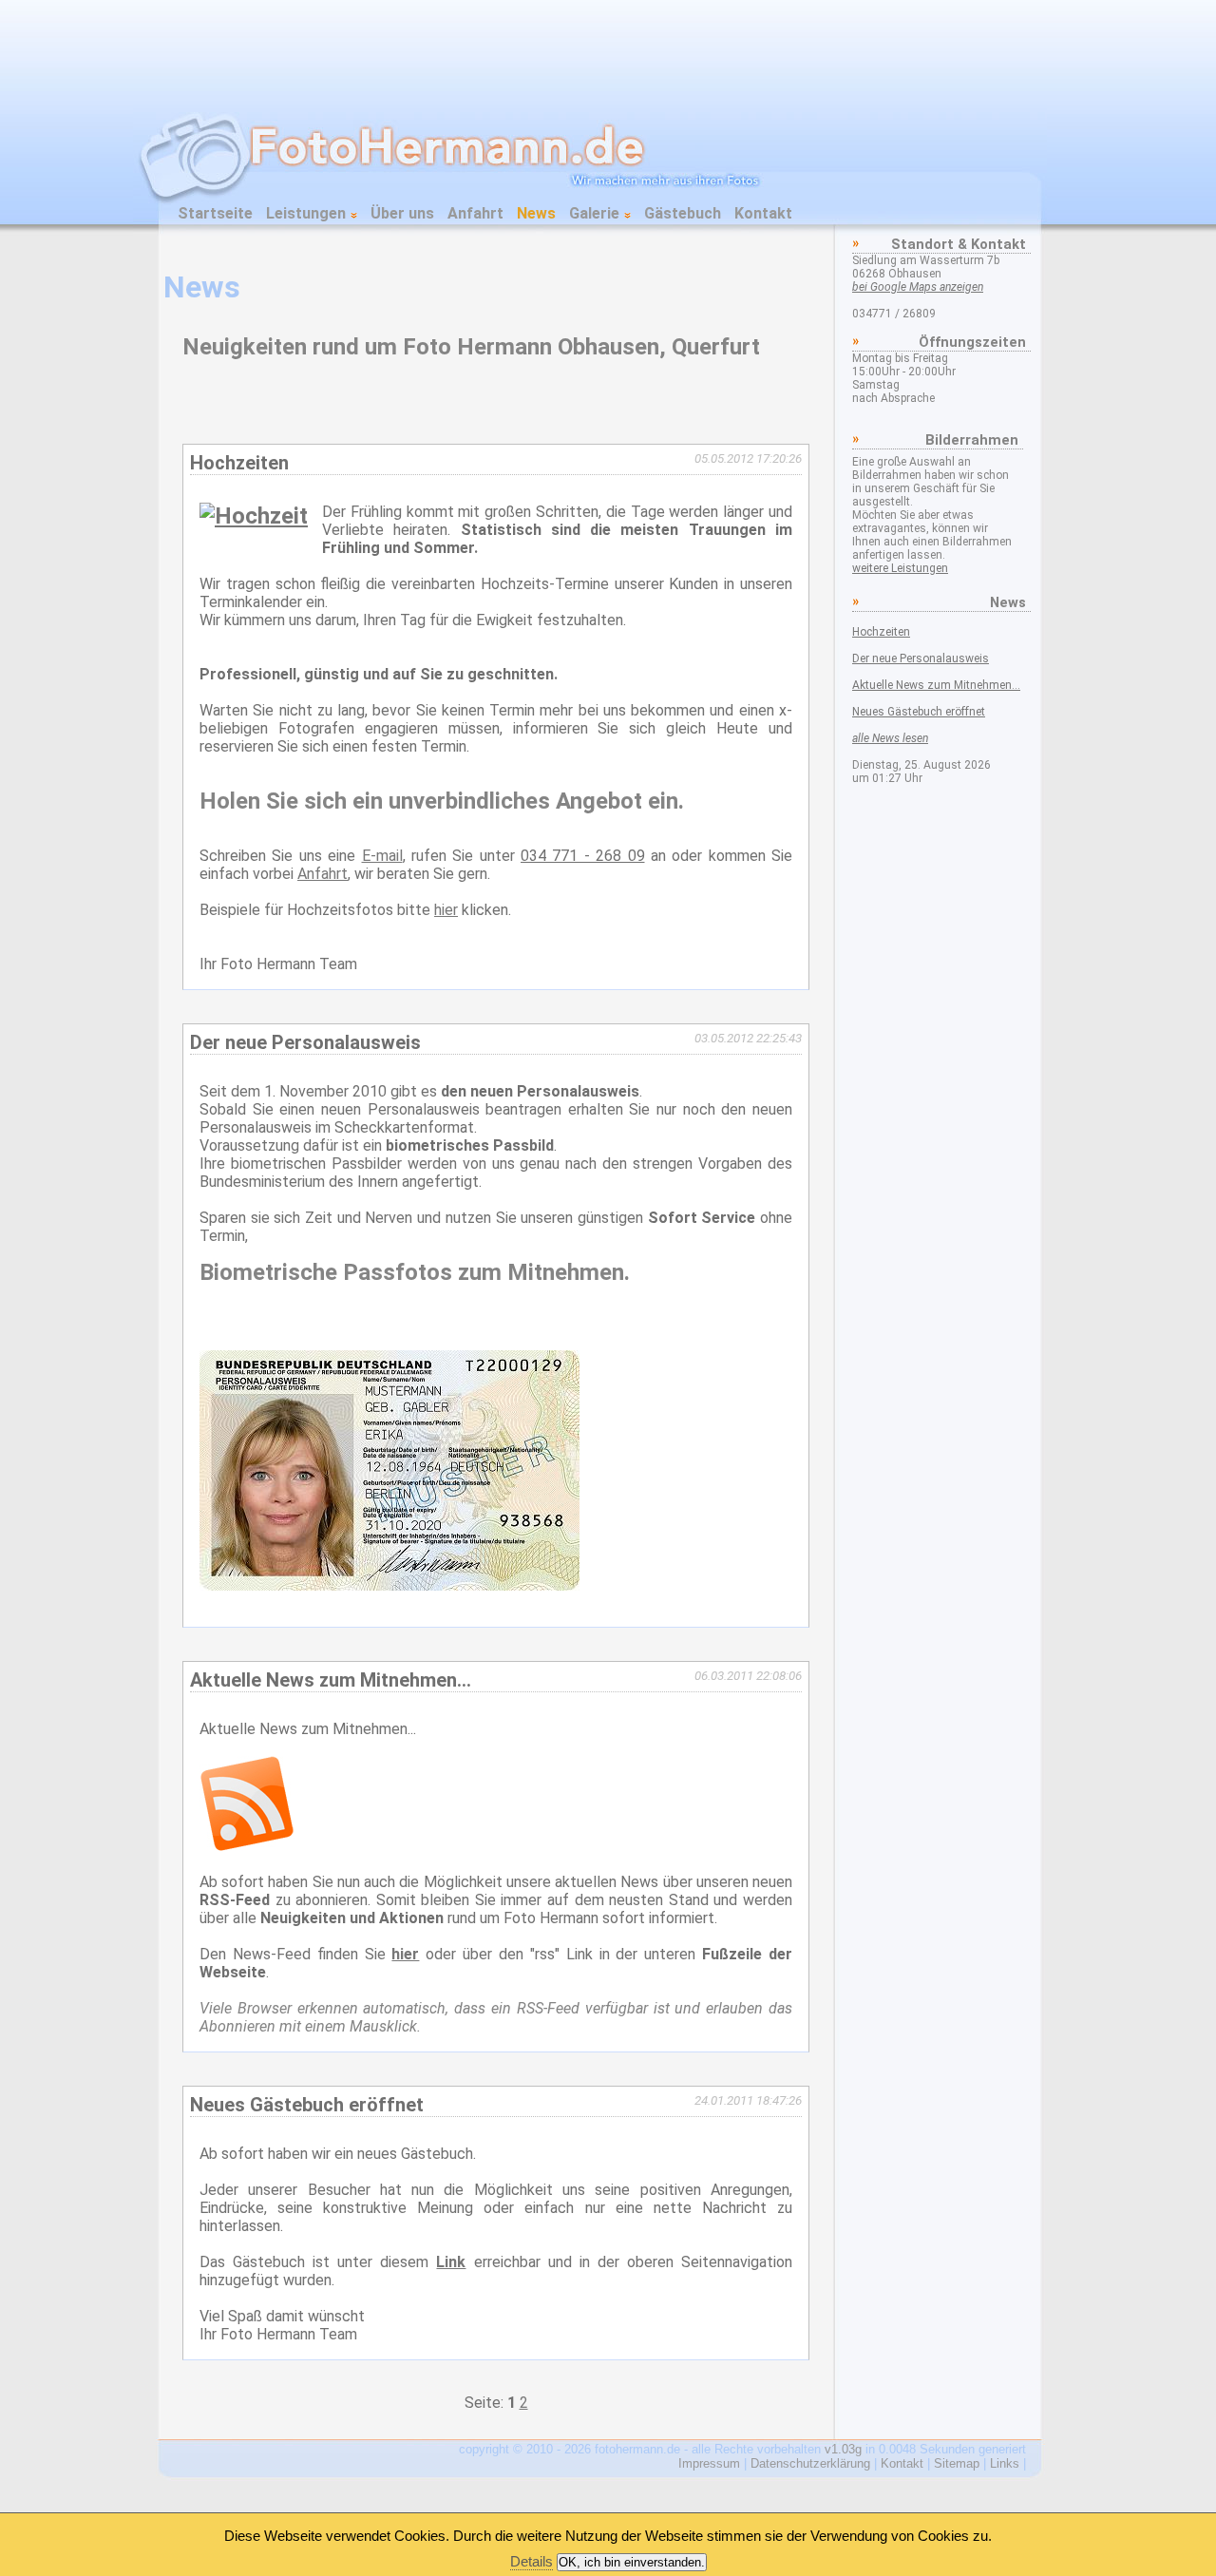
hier (446, 910)
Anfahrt (475, 213)
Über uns (402, 213)
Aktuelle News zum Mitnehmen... (936, 685)
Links (1005, 2463)
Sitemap (957, 2463)
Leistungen (308, 213)
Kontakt (763, 213)
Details (532, 2561)
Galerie (596, 213)
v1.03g (843, 2449)
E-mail (382, 856)
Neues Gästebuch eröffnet (919, 712)
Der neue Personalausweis (921, 658)
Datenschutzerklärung (810, 2463)
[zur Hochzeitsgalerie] (254, 516)
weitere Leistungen (900, 568)
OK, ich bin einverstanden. (632, 2562)
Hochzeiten (881, 632)
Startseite (215, 213)
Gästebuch (683, 213)
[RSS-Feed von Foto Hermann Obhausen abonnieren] (247, 1846)
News (536, 213)
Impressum (709, 2463)
